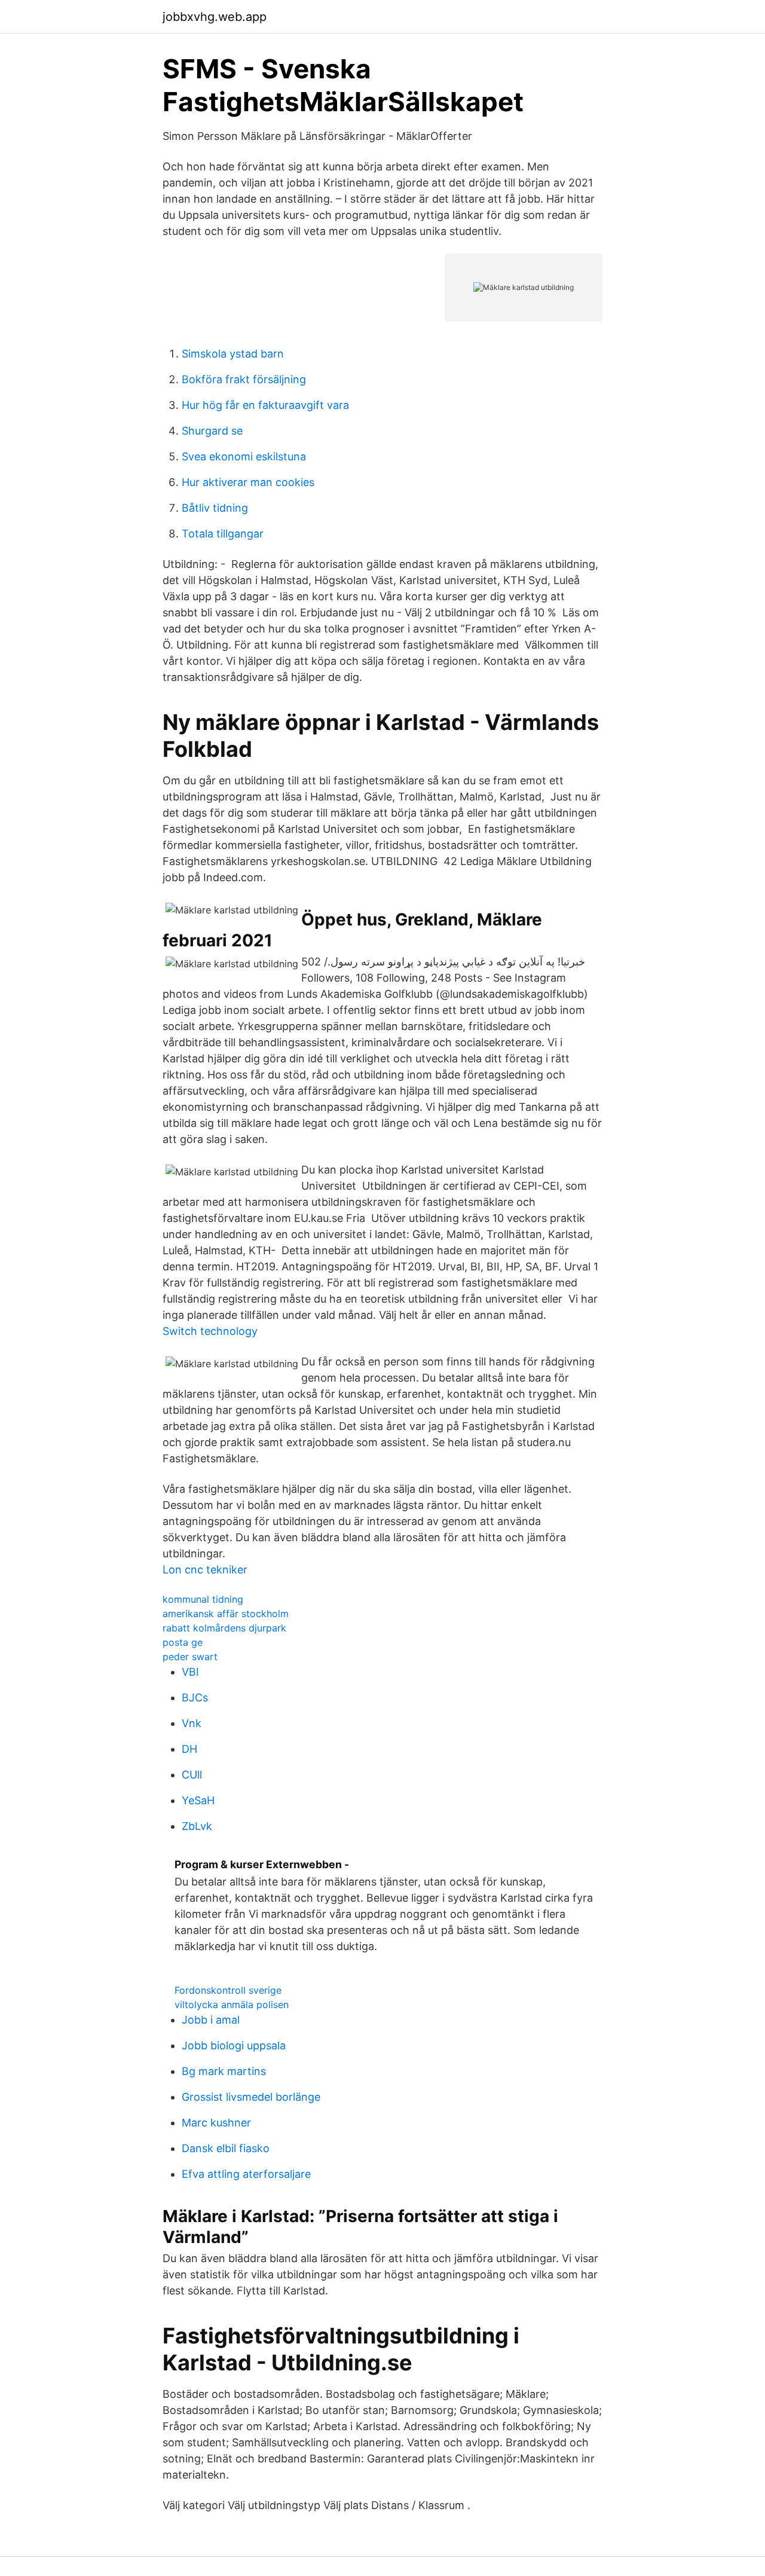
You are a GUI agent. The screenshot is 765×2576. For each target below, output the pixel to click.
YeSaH (198, 1800)
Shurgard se (212, 431)
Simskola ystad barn (233, 354)
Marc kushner (216, 2123)
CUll (192, 1775)
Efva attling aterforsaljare (246, 2174)
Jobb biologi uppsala (234, 2045)
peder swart (190, 1657)
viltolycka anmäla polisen (232, 2004)
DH (189, 1749)
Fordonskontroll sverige (228, 1990)
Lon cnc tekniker (205, 1570)
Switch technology (210, 1331)
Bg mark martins (224, 2071)
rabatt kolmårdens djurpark (224, 1628)
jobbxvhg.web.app (215, 17)
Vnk (192, 1723)
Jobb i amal (211, 2020)
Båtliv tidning (215, 508)
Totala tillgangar (223, 534)
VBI (190, 1672)
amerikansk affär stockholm (226, 1614)
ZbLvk (197, 1826)
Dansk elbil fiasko (226, 2148)
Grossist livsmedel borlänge (251, 2097)
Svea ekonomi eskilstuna (244, 456)
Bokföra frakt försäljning (244, 379)
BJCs (195, 1698)
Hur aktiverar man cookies (248, 482)
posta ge (183, 1642)
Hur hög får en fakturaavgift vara (265, 405)
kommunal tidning (203, 1599)
